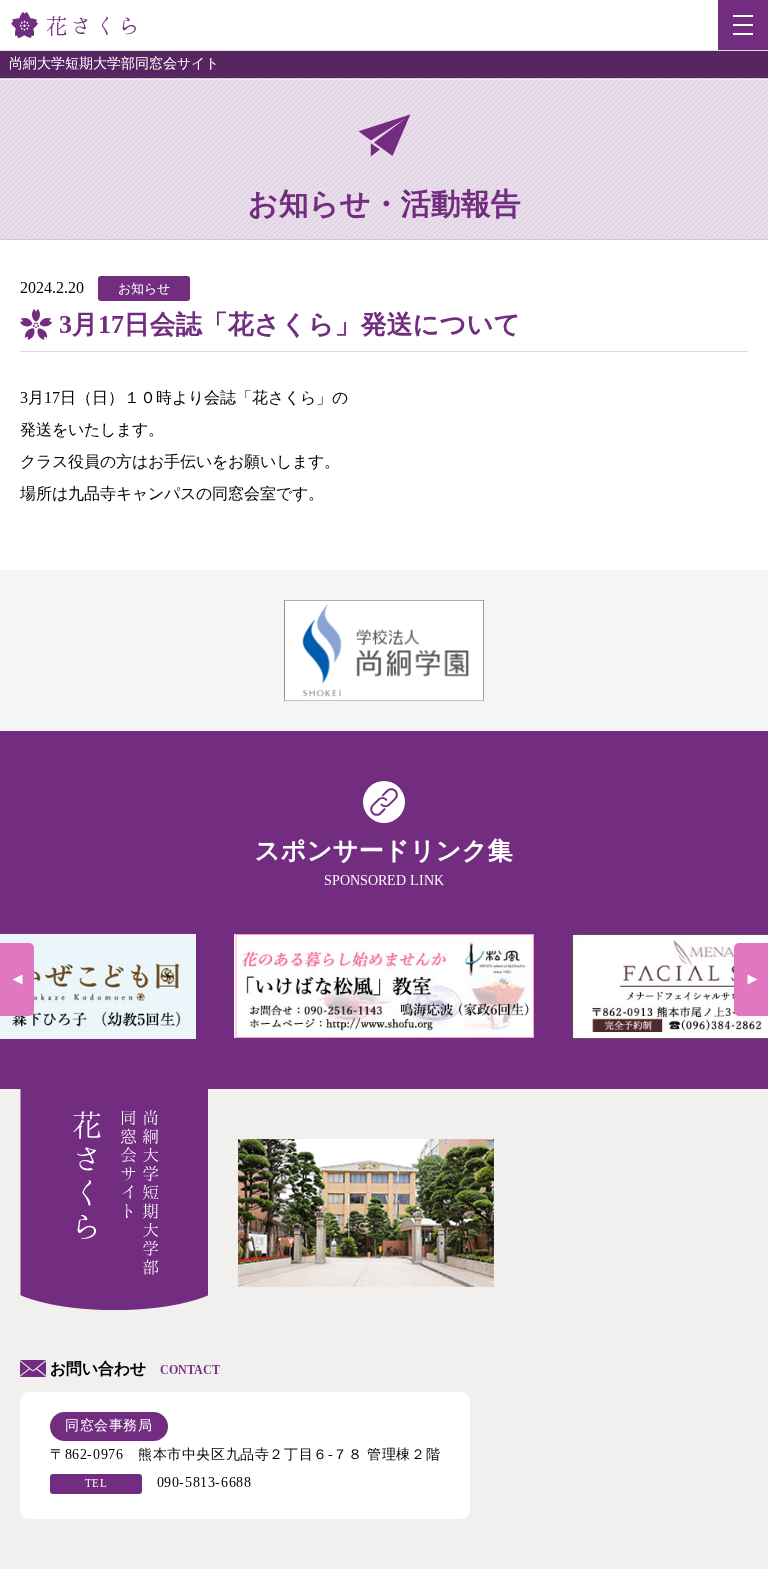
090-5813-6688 (204, 1482)
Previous (17, 979)
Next (751, 979)
